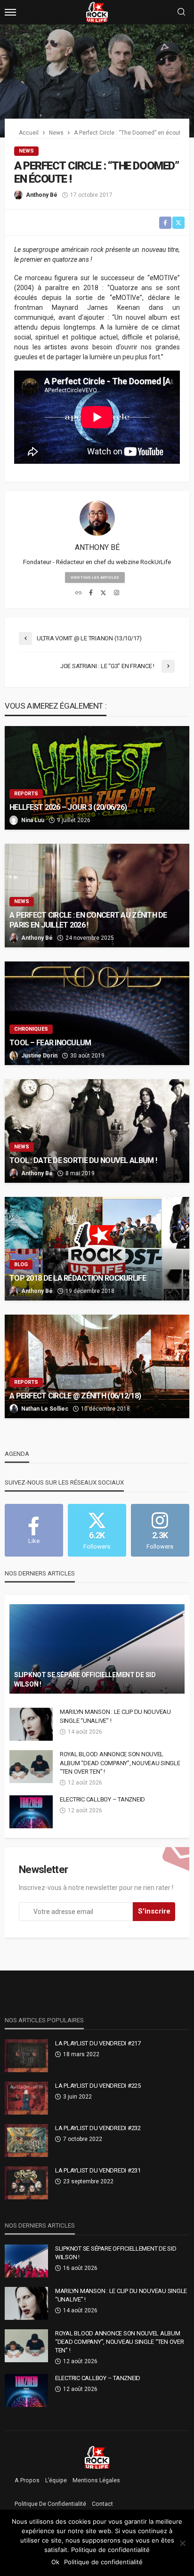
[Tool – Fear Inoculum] (97, 1013)
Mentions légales (96, 2480)
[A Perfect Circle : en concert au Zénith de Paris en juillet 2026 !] (97, 896)
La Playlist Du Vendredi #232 (98, 2128)
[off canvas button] (10, 12)
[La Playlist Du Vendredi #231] (26, 2183)
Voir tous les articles (95, 577)
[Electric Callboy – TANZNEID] (31, 1812)
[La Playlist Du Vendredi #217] (26, 2056)
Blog (21, 1264)
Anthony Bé (42, 195)
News (26, 151)
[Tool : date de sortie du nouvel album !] (97, 1131)
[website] (78, 593)
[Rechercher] (181, 12)
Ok (55, 2562)
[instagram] (117, 593)
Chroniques (31, 1029)
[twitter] (103, 593)
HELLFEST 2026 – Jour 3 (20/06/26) (68, 807)
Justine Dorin (39, 1056)
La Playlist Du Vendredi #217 (98, 2043)
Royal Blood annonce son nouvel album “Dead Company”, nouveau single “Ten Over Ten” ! (120, 1763)
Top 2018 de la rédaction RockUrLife (78, 1278)
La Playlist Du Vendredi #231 (98, 2170)
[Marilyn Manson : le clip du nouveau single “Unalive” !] (31, 1724)
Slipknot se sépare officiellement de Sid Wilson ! (85, 1680)
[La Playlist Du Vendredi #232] (26, 2140)
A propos (27, 2480)
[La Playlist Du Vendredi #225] (26, 2098)
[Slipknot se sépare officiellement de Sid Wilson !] (97, 1649)
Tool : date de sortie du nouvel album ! (83, 1160)
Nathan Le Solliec (45, 1409)
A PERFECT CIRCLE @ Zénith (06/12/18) (75, 1396)
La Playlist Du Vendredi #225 (98, 2086)
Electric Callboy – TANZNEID (102, 1799)
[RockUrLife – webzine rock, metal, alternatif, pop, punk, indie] (97, 2457)
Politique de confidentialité (50, 2504)
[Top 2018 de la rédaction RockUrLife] (97, 1249)
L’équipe (56, 2480)
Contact (102, 2504)
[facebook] (91, 593)
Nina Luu (33, 820)
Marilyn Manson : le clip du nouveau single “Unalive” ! (115, 1716)
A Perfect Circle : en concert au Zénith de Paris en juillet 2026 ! (88, 920)
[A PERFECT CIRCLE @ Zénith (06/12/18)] (97, 1366)
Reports (26, 794)
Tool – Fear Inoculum (50, 1043)
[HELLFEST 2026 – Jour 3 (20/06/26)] (97, 778)
